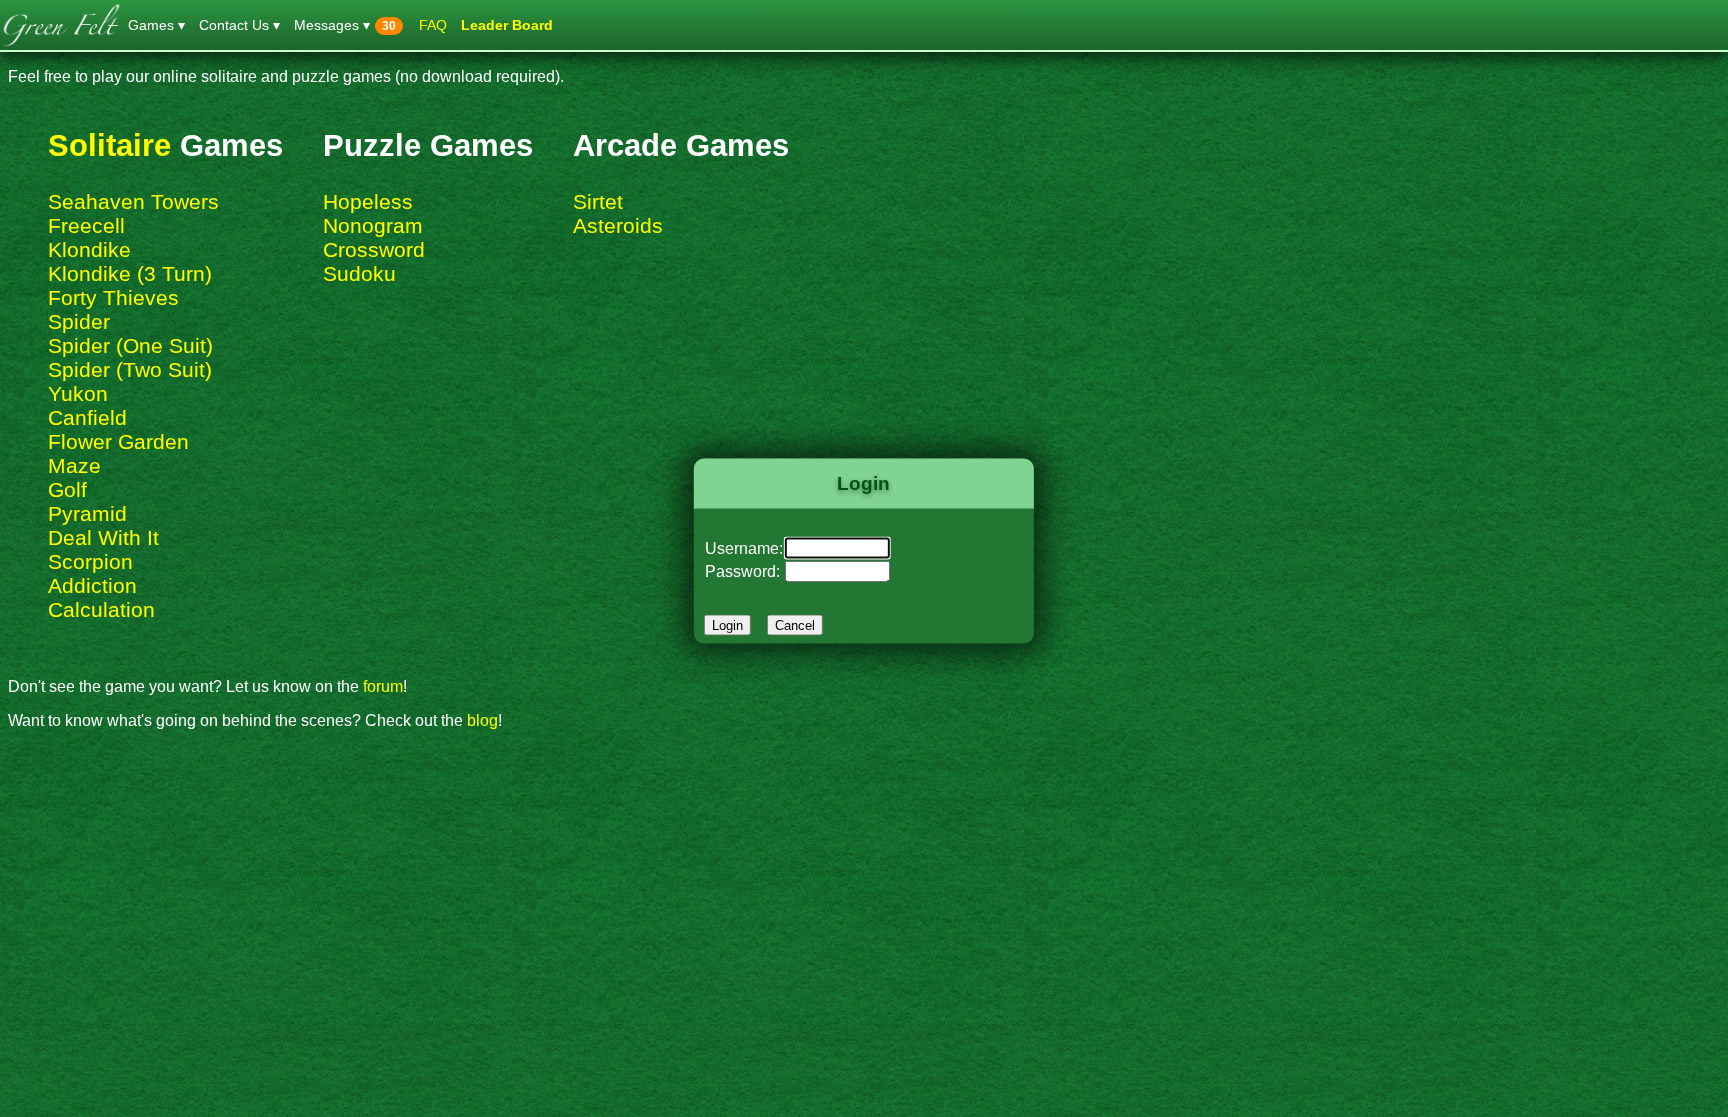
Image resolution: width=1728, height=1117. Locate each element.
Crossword (374, 249)
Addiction (92, 585)
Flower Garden (118, 441)
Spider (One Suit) (130, 345)
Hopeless (368, 201)
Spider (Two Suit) (130, 369)
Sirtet (598, 201)
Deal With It (103, 537)
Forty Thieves (113, 297)
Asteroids (618, 225)
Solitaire (109, 145)
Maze (74, 465)
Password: (742, 570)
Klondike (89, 249)
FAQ (433, 25)
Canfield (87, 417)
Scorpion (90, 561)
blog (482, 720)
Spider (79, 321)
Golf (67, 489)
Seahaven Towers (133, 201)
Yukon (78, 393)
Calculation (101, 609)
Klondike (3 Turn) (130, 273)
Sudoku (359, 273)
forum (383, 686)
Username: (744, 547)
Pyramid (87, 513)
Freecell (86, 225)
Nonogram (373, 225)
